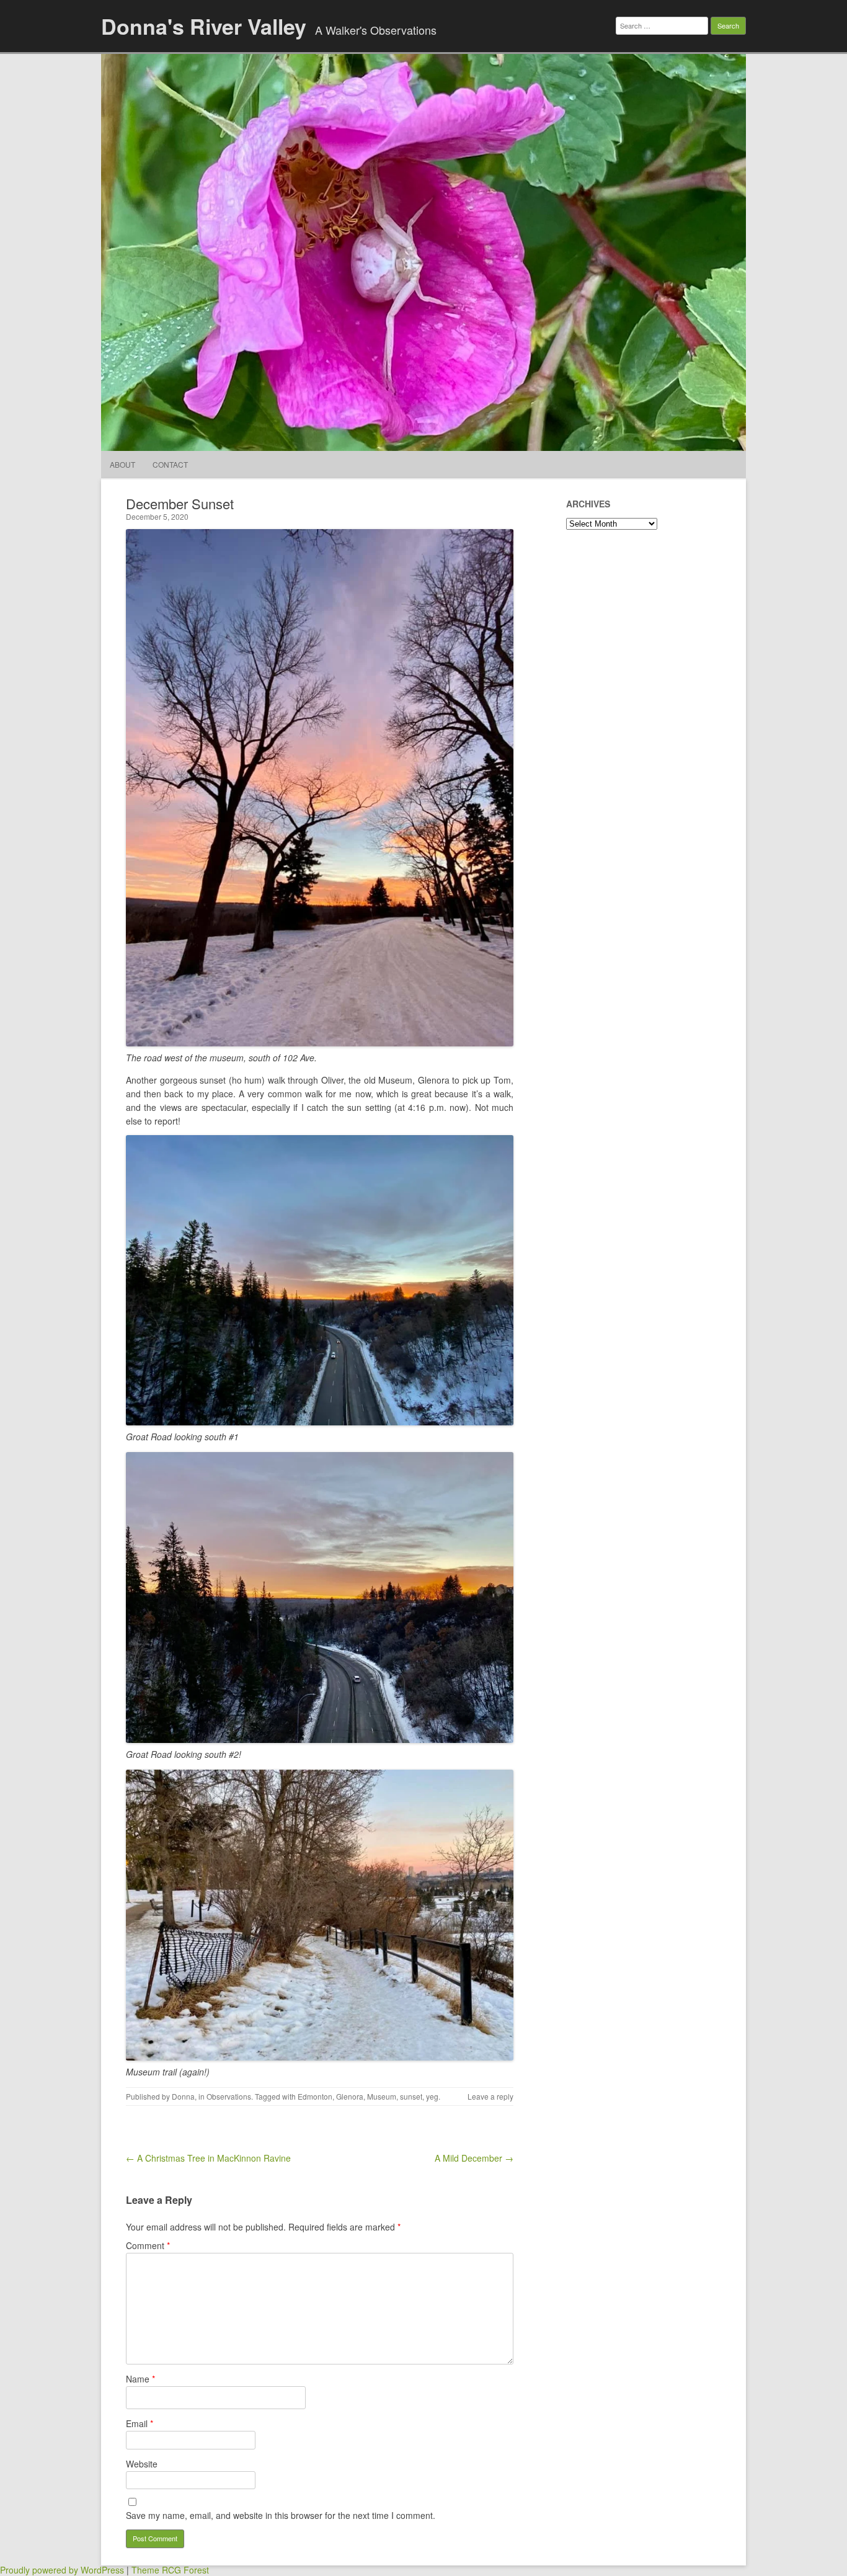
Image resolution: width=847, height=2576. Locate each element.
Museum (382, 2096)
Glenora (350, 2096)
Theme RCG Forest (170, 2570)
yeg (432, 2096)
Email (140, 2423)
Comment (148, 2245)
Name (140, 2379)
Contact (170, 464)
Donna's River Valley (204, 26)
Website (142, 2464)
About (122, 464)
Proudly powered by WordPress (62, 2570)
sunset (411, 2096)
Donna (183, 2096)
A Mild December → (474, 2158)
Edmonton (315, 2096)
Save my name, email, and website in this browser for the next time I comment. (281, 2515)
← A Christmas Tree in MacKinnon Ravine (208, 2158)
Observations (229, 2096)
